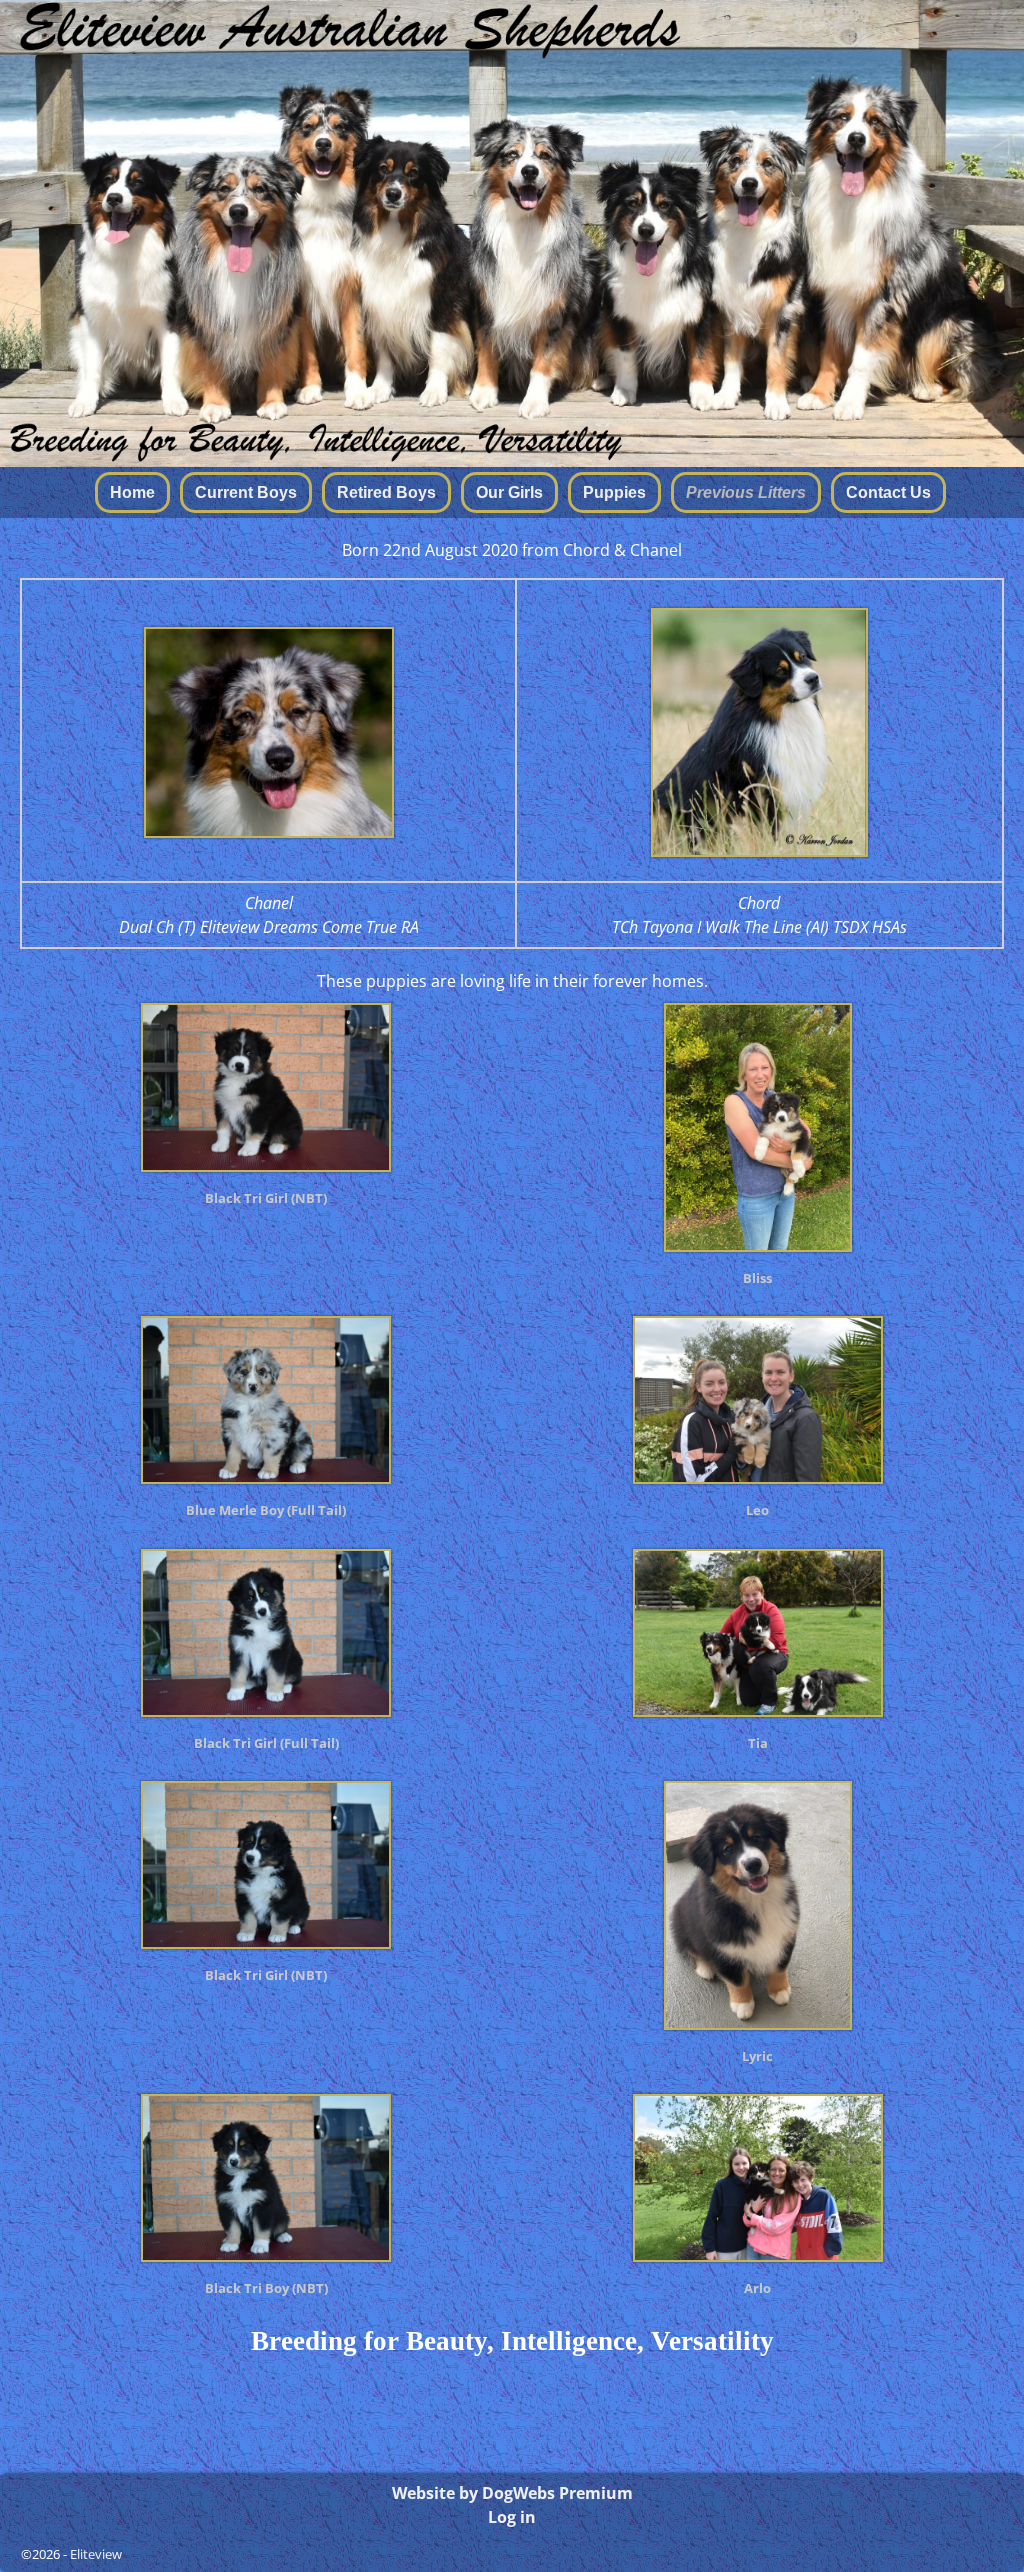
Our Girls (509, 492)
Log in (512, 2517)
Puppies (614, 492)
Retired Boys (386, 492)
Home (132, 492)
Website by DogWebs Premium (512, 2493)
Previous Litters (746, 492)
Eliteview (96, 2554)
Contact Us (888, 492)
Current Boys (246, 492)
